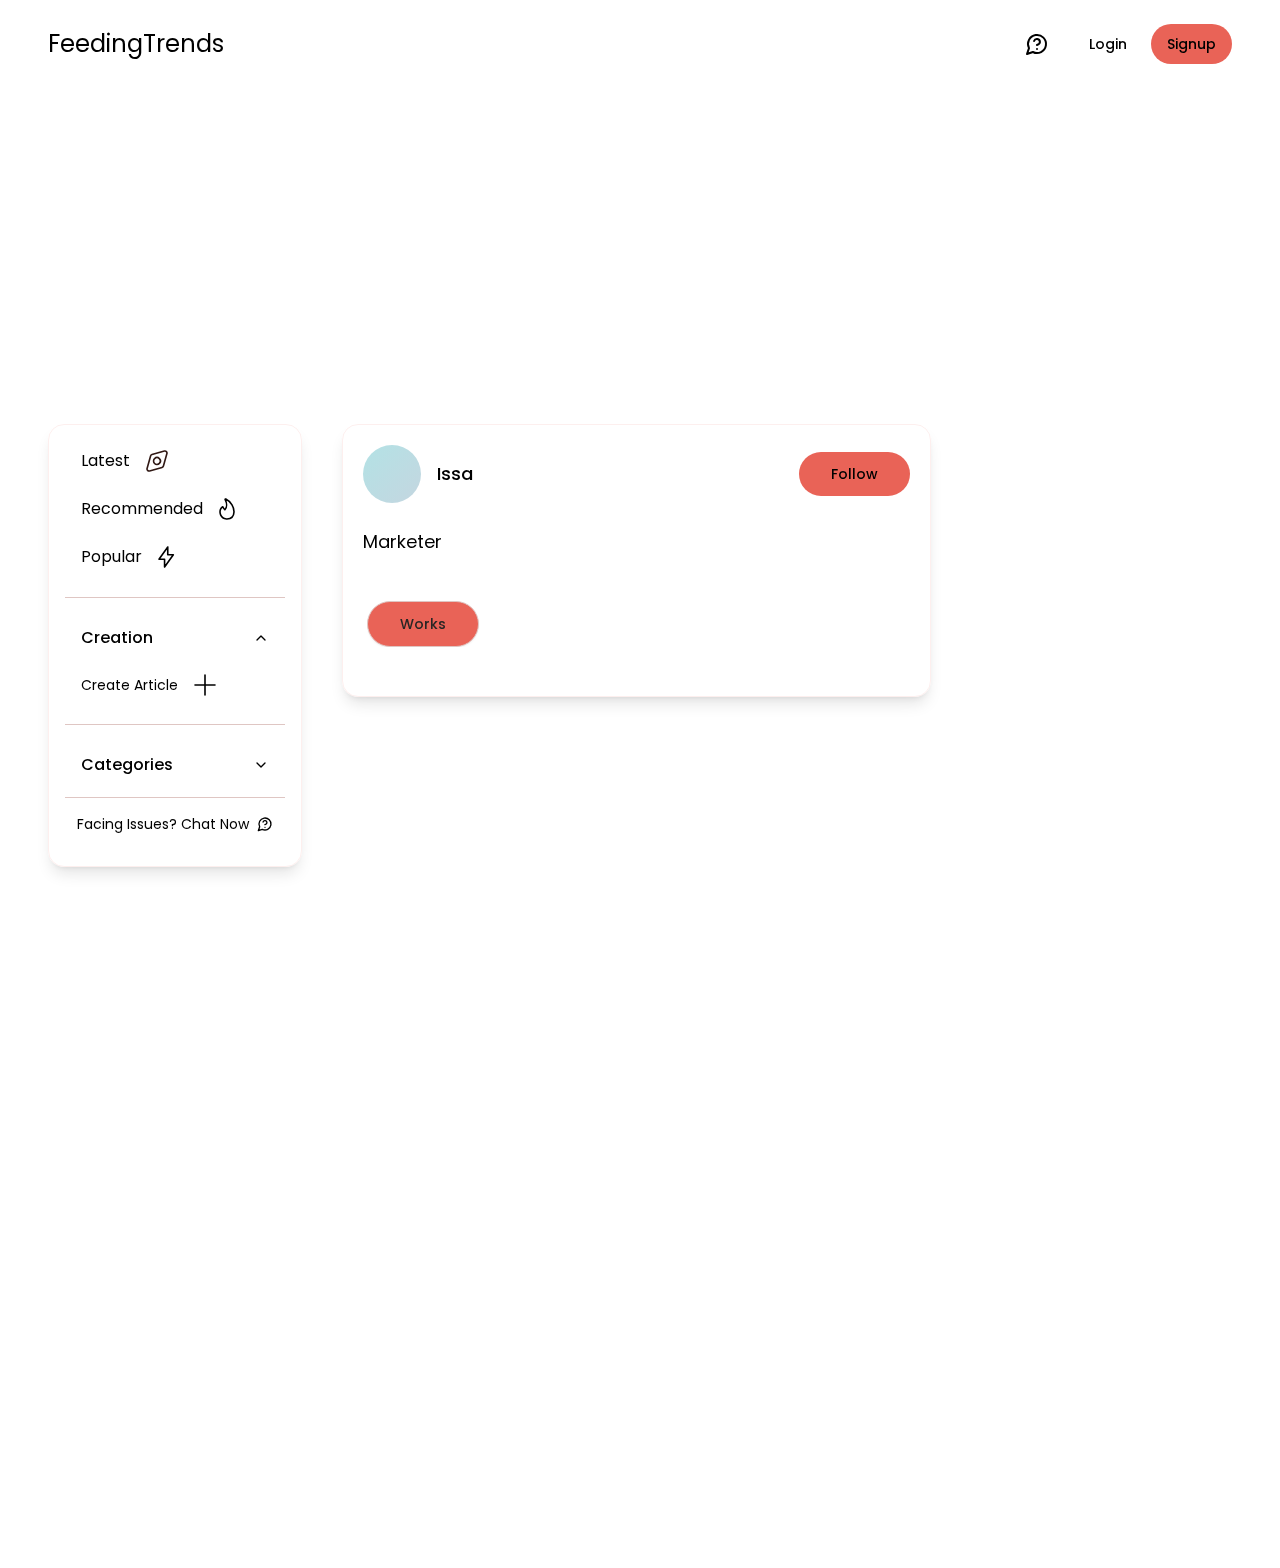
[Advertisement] (640, 252)
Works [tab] (423, 624)
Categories (127, 764)
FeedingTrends (136, 44)
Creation (117, 637)
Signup (1191, 44)
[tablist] (636, 624)
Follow (854, 474)
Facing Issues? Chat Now (163, 824)
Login (1108, 44)
